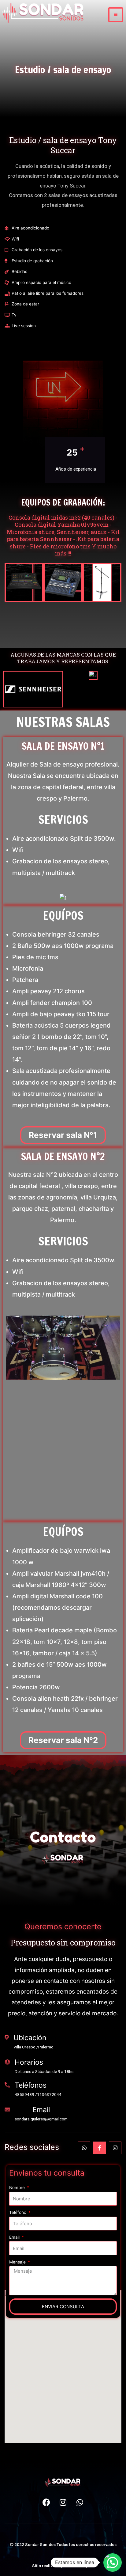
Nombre (18, 2188)
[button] (63, 1135)
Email (15, 2237)
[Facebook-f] (100, 2148)
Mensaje (18, 2262)
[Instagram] (115, 2148)
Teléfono (18, 2212)
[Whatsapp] (84, 2148)
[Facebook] (46, 2502)
